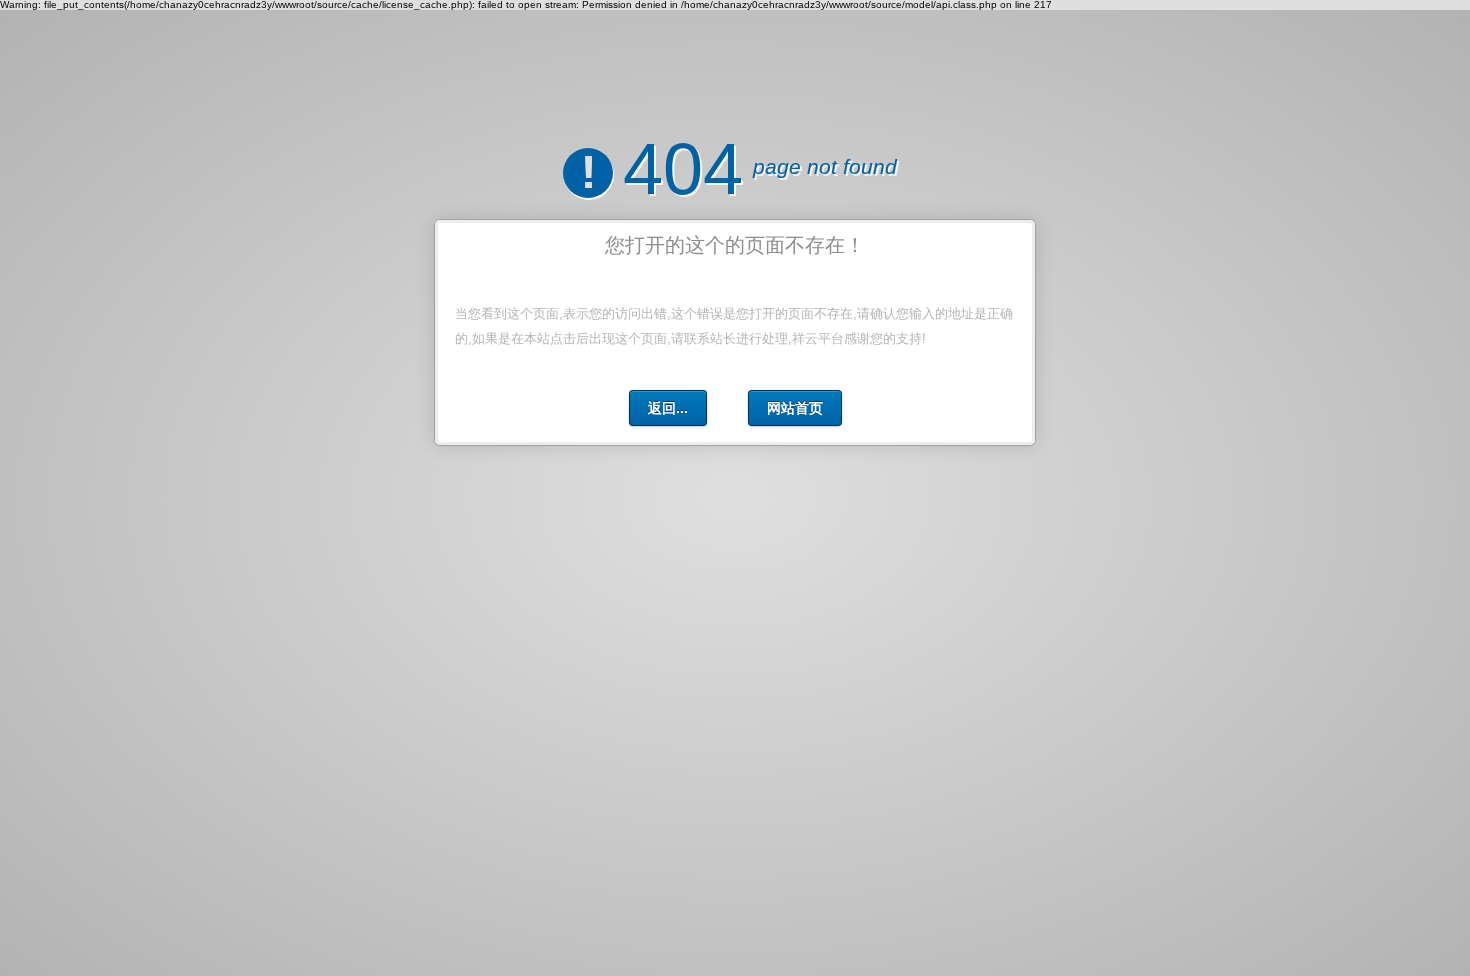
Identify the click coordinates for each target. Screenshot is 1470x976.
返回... (668, 408)
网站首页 (795, 408)
